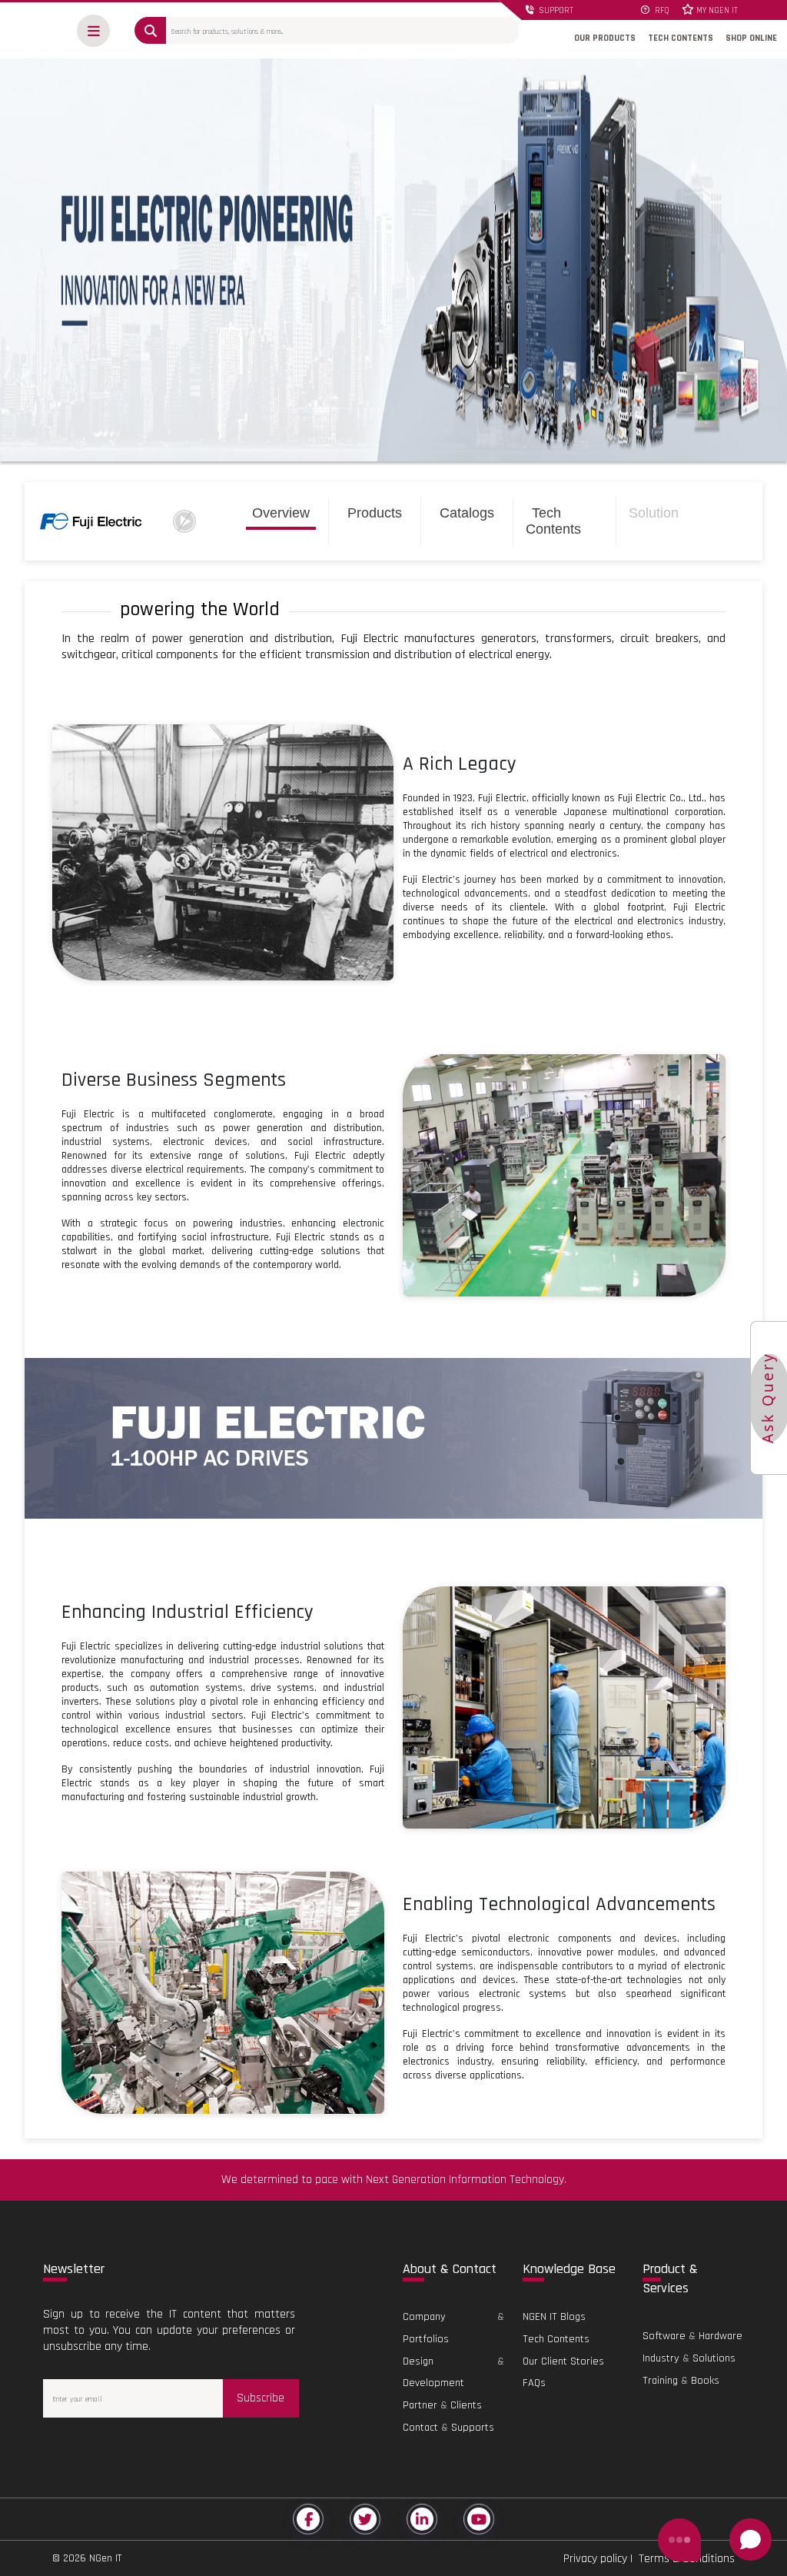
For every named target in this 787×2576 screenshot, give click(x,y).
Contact (420, 2428)
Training (660, 2381)
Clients (466, 2405)
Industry (661, 2358)
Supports (473, 2428)
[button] (93, 31)
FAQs (534, 2383)
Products (375, 513)
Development (433, 2383)
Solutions (714, 2358)
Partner (420, 2405)
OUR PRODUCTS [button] (605, 38)
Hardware (721, 2336)
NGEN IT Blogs (554, 2317)
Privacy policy (595, 2559)
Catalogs (467, 513)
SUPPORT (555, 11)
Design (418, 2361)
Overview (281, 513)
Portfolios (426, 2339)
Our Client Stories (563, 2361)
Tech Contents (553, 521)
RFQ (661, 11)
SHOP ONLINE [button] (751, 38)
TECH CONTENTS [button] (681, 38)
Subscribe (261, 2398)
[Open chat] (750, 2539)
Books (705, 2381)
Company (424, 2317)
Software (664, 2336)
